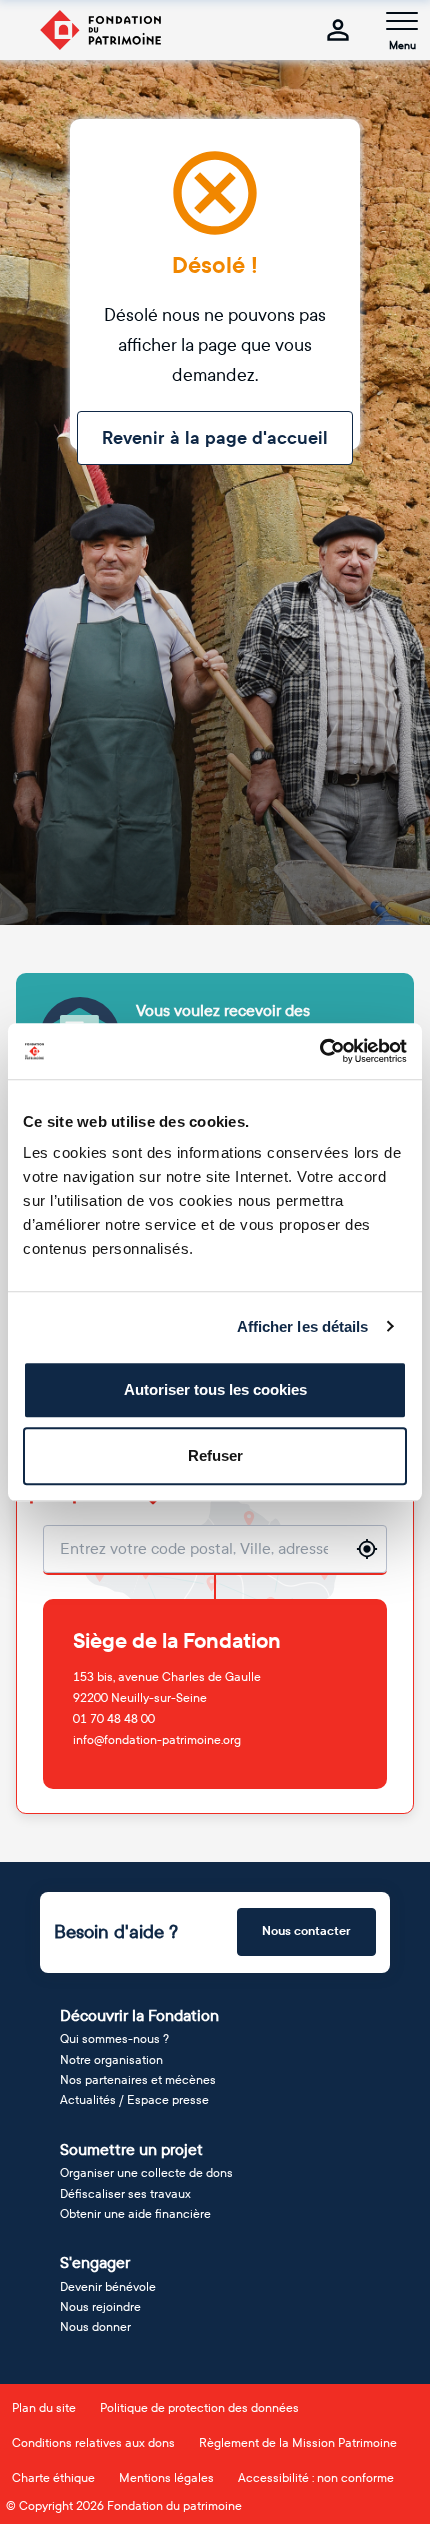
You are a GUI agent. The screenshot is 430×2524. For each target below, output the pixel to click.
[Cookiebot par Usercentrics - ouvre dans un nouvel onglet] (319, 1051)
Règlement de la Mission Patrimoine (298, 2443)
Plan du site (44, 2408)
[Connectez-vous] (338, 30)
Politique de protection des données (199, 2408)
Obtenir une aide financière (135, 2214)
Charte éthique (53, 2478)
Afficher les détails (303, 1326)
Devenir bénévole (108, 2287)
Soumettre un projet (131, 2149)
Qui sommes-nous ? (114, 2039)
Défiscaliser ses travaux (125, 2194)
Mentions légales (166, 2478)
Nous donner (95, 2327)
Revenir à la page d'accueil (215, 438)
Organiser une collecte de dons (146, 2173)
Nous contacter (306, 1931)
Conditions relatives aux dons (93, 2443)
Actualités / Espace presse (134, 2100)
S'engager (95, 2262)
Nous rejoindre (100, 2307)
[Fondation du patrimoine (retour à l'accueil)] (100, 30)
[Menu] (402, 21)
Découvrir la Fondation (139, 2015)
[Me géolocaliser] (367, 1549)
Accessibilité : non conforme (316, 2478)
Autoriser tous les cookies (215, 1389)
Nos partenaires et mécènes (138, 2080)
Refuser (215, 1455)
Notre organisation (111, 2060)
